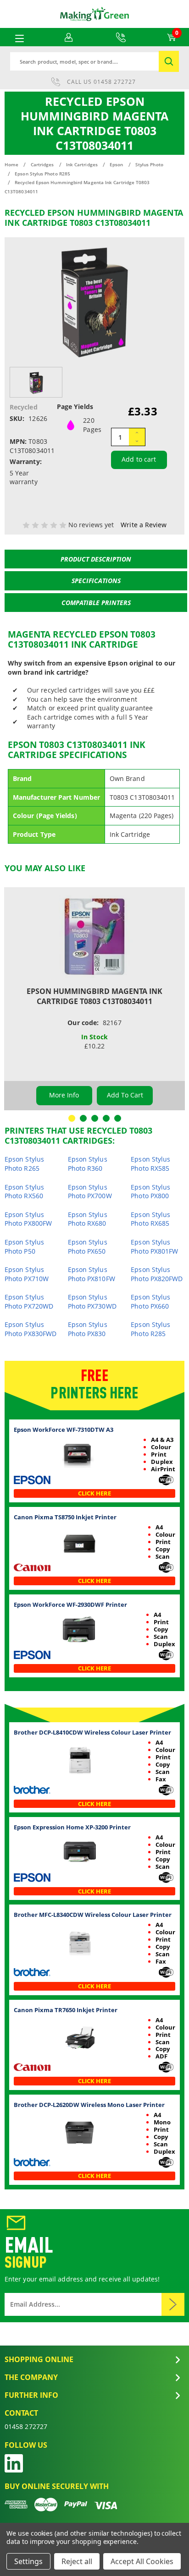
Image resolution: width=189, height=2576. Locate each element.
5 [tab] (118, 1118)
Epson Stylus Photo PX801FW (154, 1247)
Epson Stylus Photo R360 (88, 1164)
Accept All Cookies (142, 2561)
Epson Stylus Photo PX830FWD (31, 1329)
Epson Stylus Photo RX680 (88, 1219)
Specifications (96, 581)
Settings (28, 2561)
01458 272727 (115, 82)
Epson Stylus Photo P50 (24, 1247)
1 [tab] (72, 1118)
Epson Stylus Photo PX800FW (28, 1219)
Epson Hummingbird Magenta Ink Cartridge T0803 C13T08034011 (94, 996)
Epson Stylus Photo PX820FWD (157, 1274)
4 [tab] (106, 1118)
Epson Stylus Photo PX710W (27, 1274)
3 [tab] (95, 1118)
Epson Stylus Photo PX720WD (29, 1302)
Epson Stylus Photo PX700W (90, 1192)
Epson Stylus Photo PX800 (150, 1192)
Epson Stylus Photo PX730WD (92, 1302)
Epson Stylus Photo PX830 (88, 1329)
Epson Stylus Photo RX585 (150, 1164)
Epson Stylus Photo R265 (24, 1164)
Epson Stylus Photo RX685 (150, 1219)
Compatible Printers (96, 603)
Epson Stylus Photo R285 (150, 1329)
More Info (64, 1095)
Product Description (96, 559)
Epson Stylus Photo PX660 (150, 1302)
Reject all (77, 2561)
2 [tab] (83, 1118)
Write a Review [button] (144, 525)
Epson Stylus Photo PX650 (88, 1247)
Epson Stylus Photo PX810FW (92, 1274)
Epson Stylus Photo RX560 (24, 1192)
